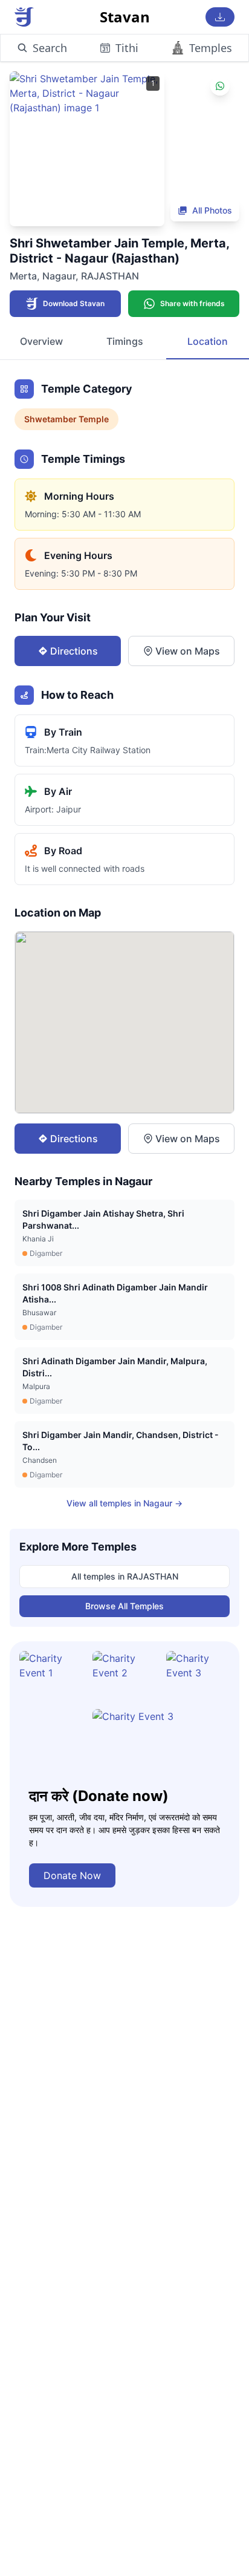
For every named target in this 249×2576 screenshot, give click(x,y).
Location (208, 341)
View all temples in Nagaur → (124, 1503)
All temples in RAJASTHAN (125, 1576)
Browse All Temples (124, 1606)
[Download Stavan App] (220, 17)
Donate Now (72, 1875)
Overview (41, 341)
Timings (125, 341)
